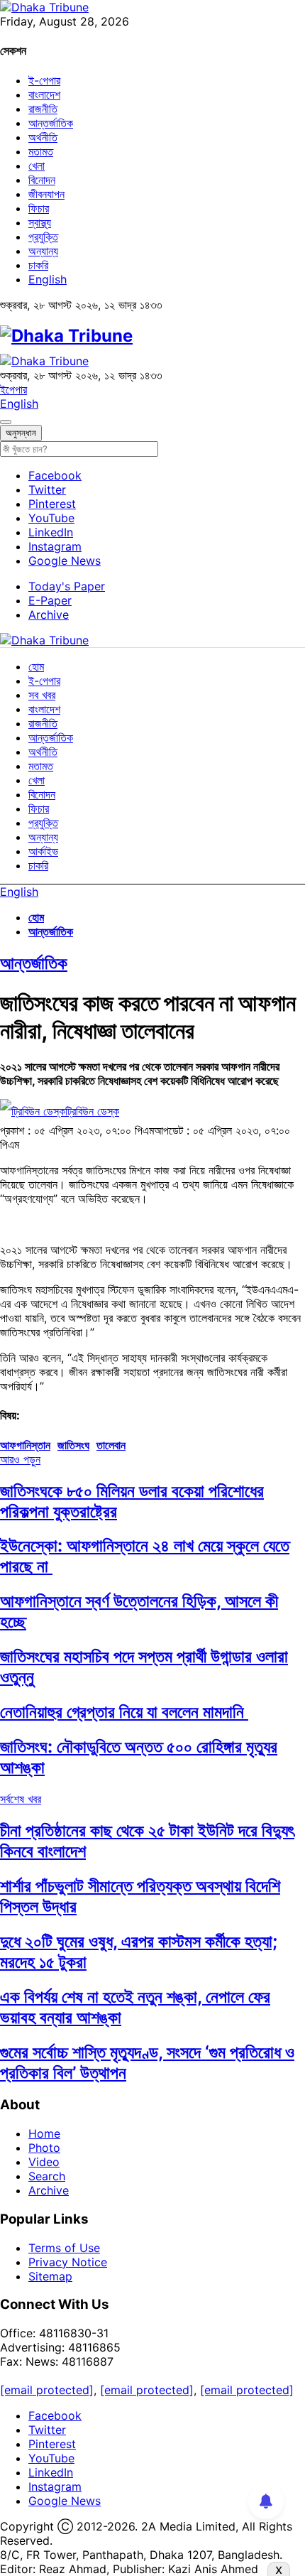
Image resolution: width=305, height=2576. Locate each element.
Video (44, 2162)
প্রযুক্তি (43, 237)
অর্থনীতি (43, 137)
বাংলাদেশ (44, 94)
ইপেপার (13, 389)
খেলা (37, 166)
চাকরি (38, 265)
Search (47, 2176)
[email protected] (47, 2390)
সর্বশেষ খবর (21, 1799)
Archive (49, 615)
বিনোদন (42, 180)
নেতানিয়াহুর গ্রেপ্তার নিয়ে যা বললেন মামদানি (124, 1712)
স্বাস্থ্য (40, 222)
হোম (36, 666)
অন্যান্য (43, 251)
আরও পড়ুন (20, 1459)
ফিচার (39, 208)
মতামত (41, 151)
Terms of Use (64, 2248)
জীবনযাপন (46, 194)
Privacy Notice (68, 2262)
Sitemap (50, 2276)
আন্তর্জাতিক (51, 123)
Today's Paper (67, 586)
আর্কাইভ (43, 851)
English (48, 279)
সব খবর (42, 695)
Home (44, 2133)
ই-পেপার (44, 80)
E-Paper (50, 600)
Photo (44, 2148)
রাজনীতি (43, 109)
